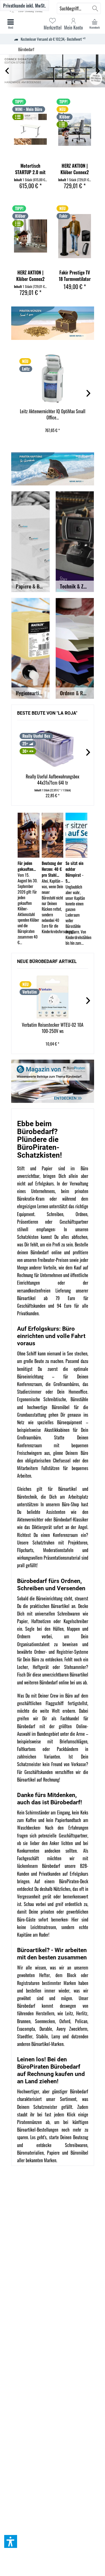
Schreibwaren (76, 2145)
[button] (11, 2541)
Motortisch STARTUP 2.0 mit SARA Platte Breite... (30, 169)
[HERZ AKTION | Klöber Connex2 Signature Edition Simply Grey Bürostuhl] (75, 129)
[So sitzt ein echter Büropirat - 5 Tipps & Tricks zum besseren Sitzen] (76, 835)
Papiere (53, 2153)
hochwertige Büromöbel (48, 1407)
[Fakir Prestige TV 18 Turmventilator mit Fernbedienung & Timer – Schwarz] (75, 236)
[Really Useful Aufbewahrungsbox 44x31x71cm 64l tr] (53, 749)
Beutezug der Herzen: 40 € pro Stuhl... (52, 869)
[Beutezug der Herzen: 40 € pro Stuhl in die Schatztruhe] (53, 835)
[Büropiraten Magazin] (53, 1081)
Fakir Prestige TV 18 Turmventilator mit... (75, 276)
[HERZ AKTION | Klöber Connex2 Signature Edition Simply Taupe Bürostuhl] (31, 236)
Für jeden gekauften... (27, 866)
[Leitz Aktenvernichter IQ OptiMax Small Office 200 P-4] (53, 379)
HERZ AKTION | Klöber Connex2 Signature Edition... (75, 169)
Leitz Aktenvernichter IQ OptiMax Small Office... (53, 414)
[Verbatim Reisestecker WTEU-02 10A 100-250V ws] (53, 997)
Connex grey (53, 71)
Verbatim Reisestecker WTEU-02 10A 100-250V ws (53, 1028)
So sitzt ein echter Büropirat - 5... (74, 872)
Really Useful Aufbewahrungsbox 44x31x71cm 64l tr (53, 780)
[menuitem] (95, 24)
